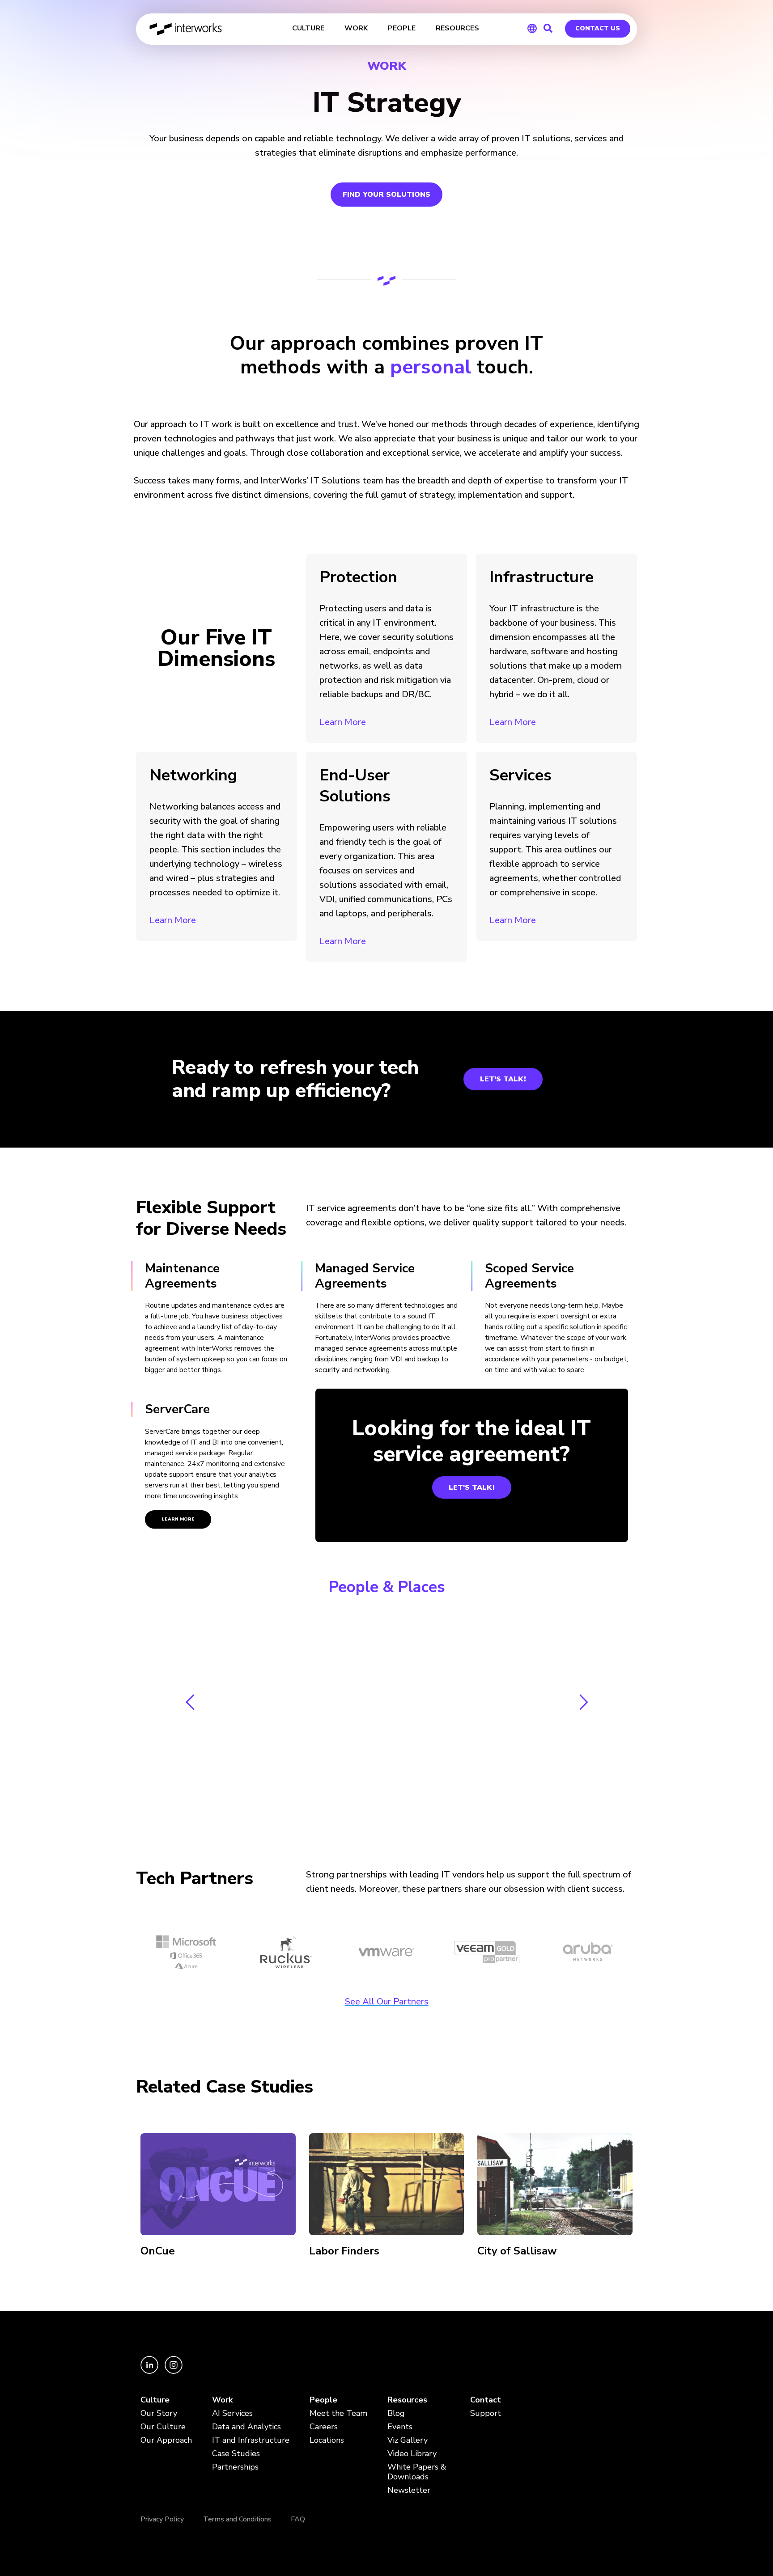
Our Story (159, 2413)
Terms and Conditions (237, 2519)
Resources (407, 2400)
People (323, 2400)
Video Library (412, 2454)
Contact (486, 2400)
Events (400, 2427)
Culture (155, 2400)
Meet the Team (338, 2413)
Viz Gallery (408, 2440)
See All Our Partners (387, 2002)
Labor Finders (344, 2251)
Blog (396, 2413)
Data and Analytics (246, 2427)
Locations (327, 2440)
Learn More (343, 722)
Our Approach (166, 2440)
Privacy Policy (162, 2519)
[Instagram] (174, 2372)
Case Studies (236, 2454)
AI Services (232, 2413)
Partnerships (235, 2467)
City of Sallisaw (517, 2251)
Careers (324, 2427)
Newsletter (409, 2490)
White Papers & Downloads (417, 2472)
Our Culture (163, 2427)
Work (222, 2400)
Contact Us (598, 28)
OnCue (158, 2251)
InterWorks (186, 29)
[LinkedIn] (150, 2372)
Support (486, 2413)
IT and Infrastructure (251, 2440)
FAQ (298, 2519)
